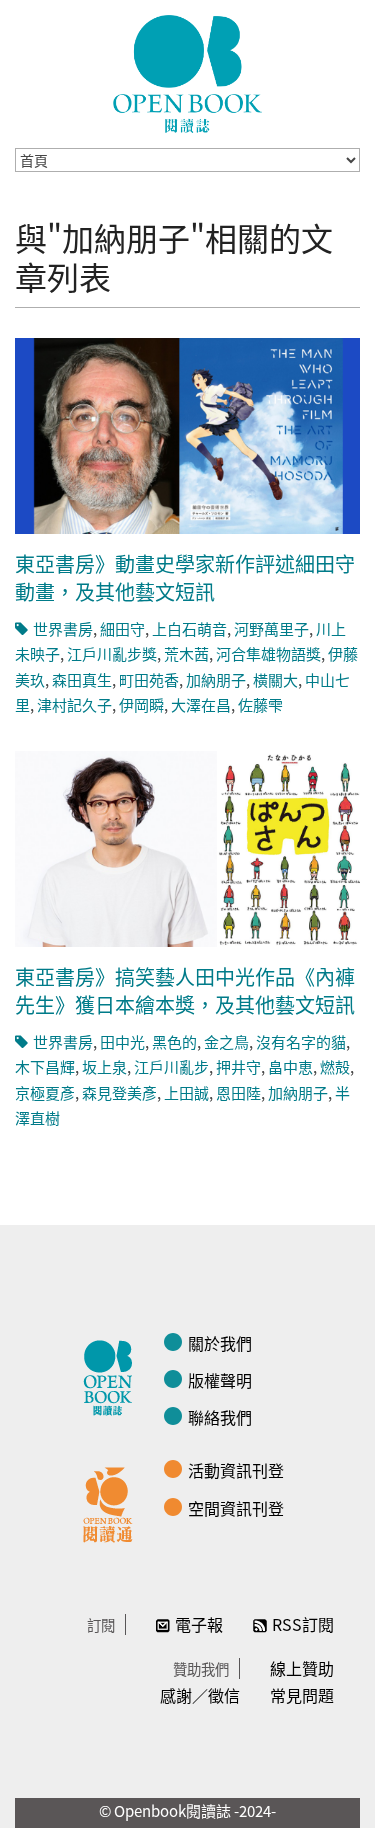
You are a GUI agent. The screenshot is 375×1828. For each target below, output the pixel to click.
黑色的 (174, 1041)
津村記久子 (74, 704)
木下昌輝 (45, 1066)
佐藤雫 (260, 704)
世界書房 (63, 628)
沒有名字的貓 (301, 1041)
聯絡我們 (220, 1417)
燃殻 (335, 1066)
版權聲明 (220, 1380)
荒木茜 (186, 653)
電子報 (199, 1624)
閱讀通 (113, 1502)
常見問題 (302, 1695)
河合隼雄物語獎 (268, 653)
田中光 (122, 1041)
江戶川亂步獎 (112, 653)
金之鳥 (226, 1041)
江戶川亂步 (171, 1066)
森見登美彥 (119, 1092)
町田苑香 (149, 679)
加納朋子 (216, 679)
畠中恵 (290, 1066)
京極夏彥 (45, 1092)
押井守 (238, 1066)
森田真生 (82, 679)
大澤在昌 (201, 704)
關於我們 (220, 1343)
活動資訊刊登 (236, 1470)
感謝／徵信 (200, 1695)
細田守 (122, 628)
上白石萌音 (189, 628)
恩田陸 (238, 1092)
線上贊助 (302, 1668)
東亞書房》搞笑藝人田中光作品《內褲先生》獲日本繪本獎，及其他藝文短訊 (185, 990)
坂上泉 (104, 1066)
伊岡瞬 (141, 704)
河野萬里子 (271, 628)
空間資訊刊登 (236, 1508)
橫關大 (275, 679)
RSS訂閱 (303, 1624)
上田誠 (186, 1092)
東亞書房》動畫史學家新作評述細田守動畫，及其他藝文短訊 (185, 577)
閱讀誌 (113, 1375)
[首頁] (188, 74)
